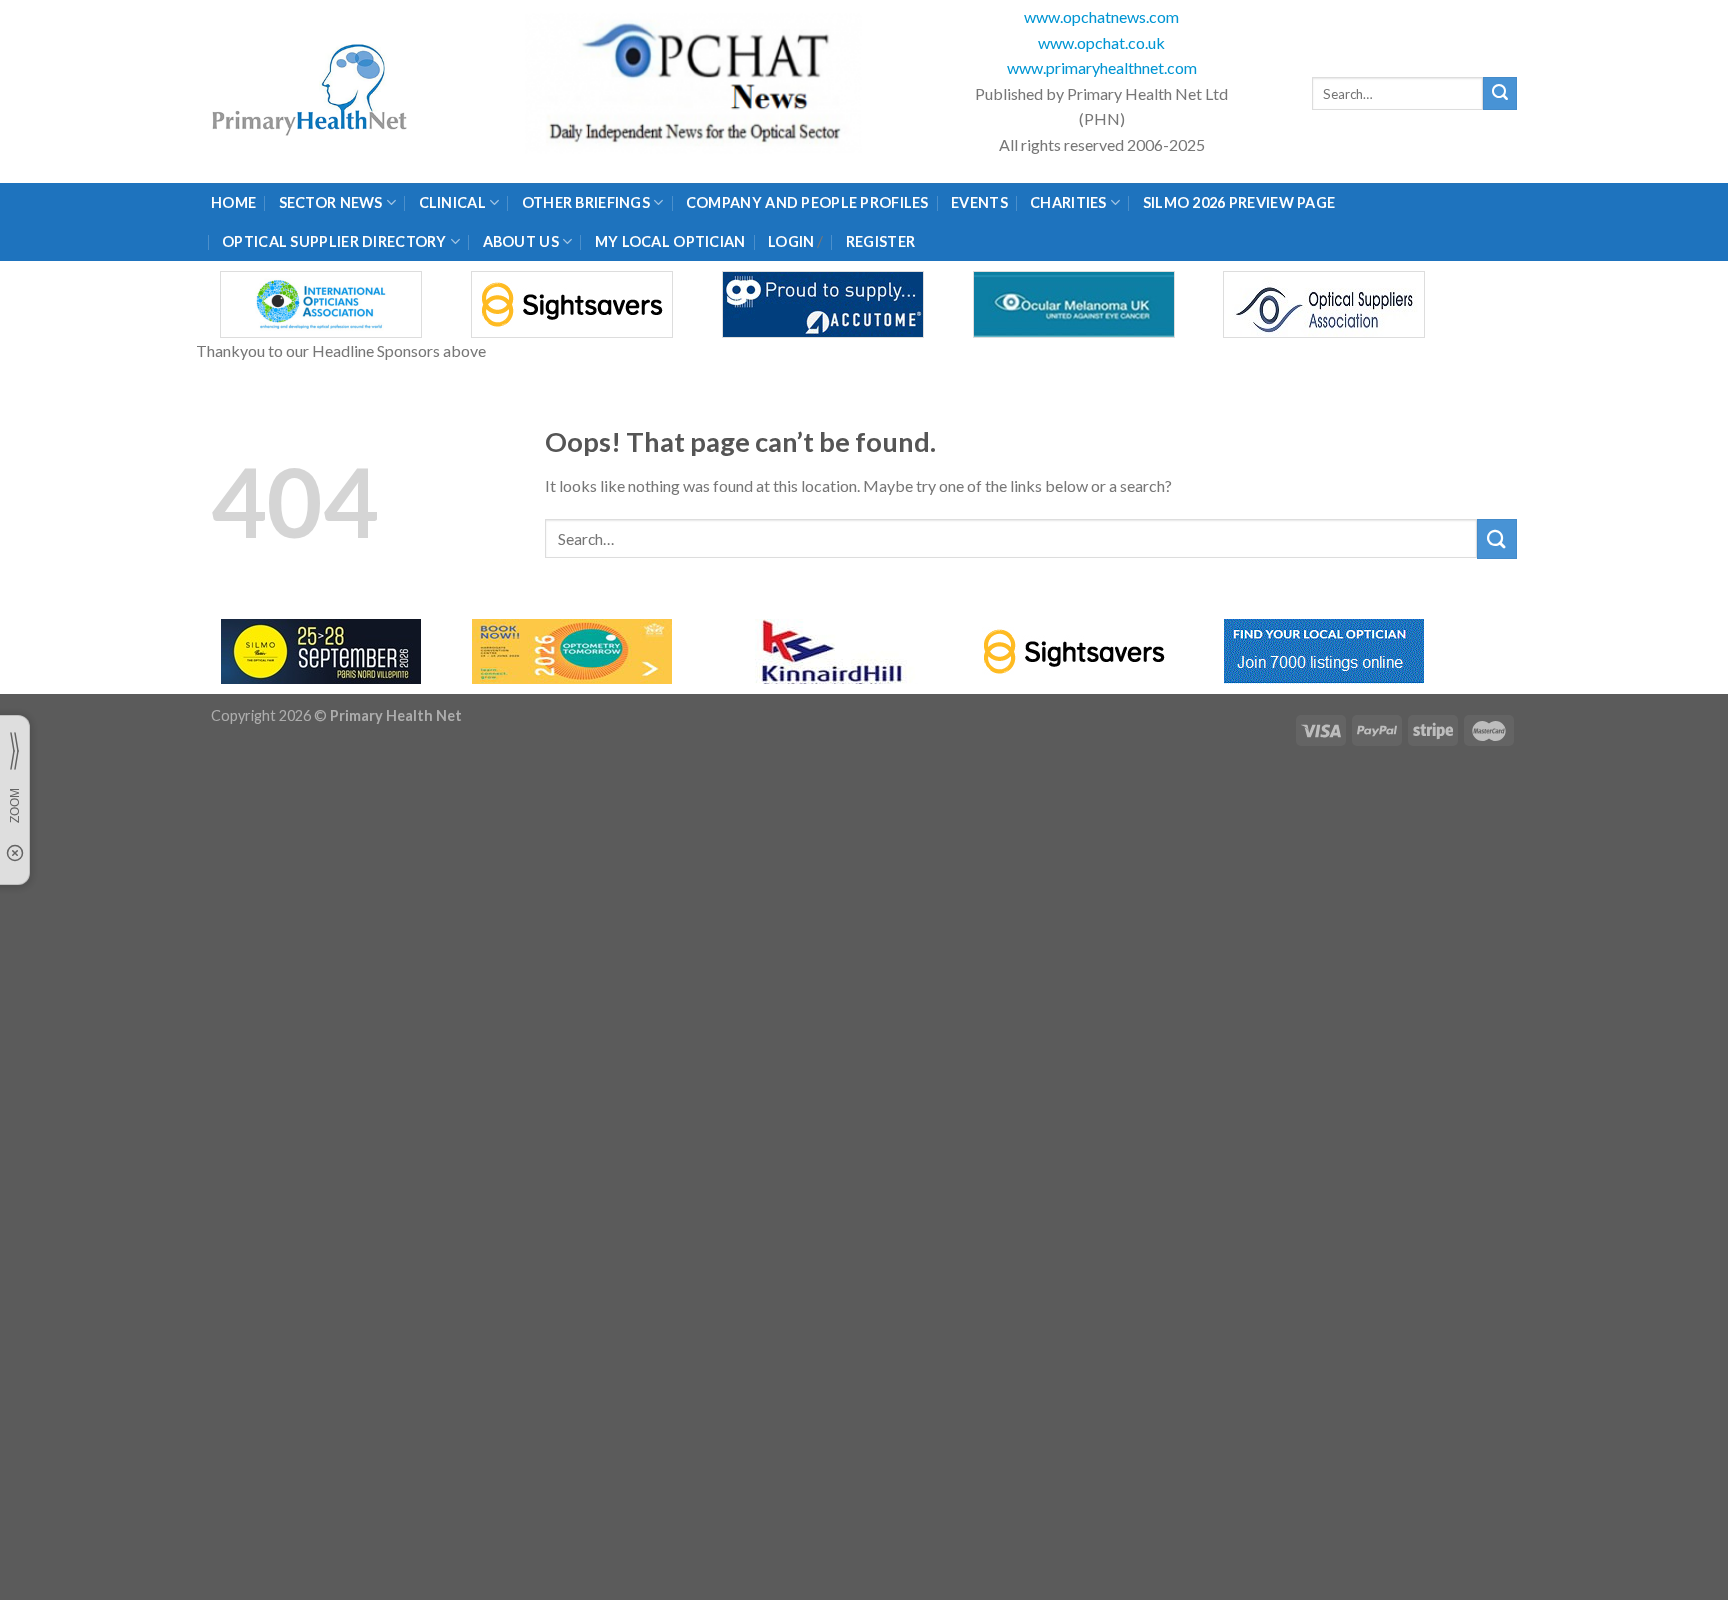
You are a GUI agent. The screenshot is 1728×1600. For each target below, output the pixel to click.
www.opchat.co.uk (1101, 42)
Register (880, 241)
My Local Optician (670, 241)
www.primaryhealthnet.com (1102, 67)
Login (791, 241)
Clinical (452, 202)
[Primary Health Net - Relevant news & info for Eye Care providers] (311, 91)
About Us (521, 241)
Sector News (331, 202)
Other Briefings (586, 202)
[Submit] (1500, 94)
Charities (1068, 202)
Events (979, 202)
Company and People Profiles (807, 202)
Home (233, 202)
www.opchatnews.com (1101, 16)
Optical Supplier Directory (334, 241)
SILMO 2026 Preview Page (1242, 202)
